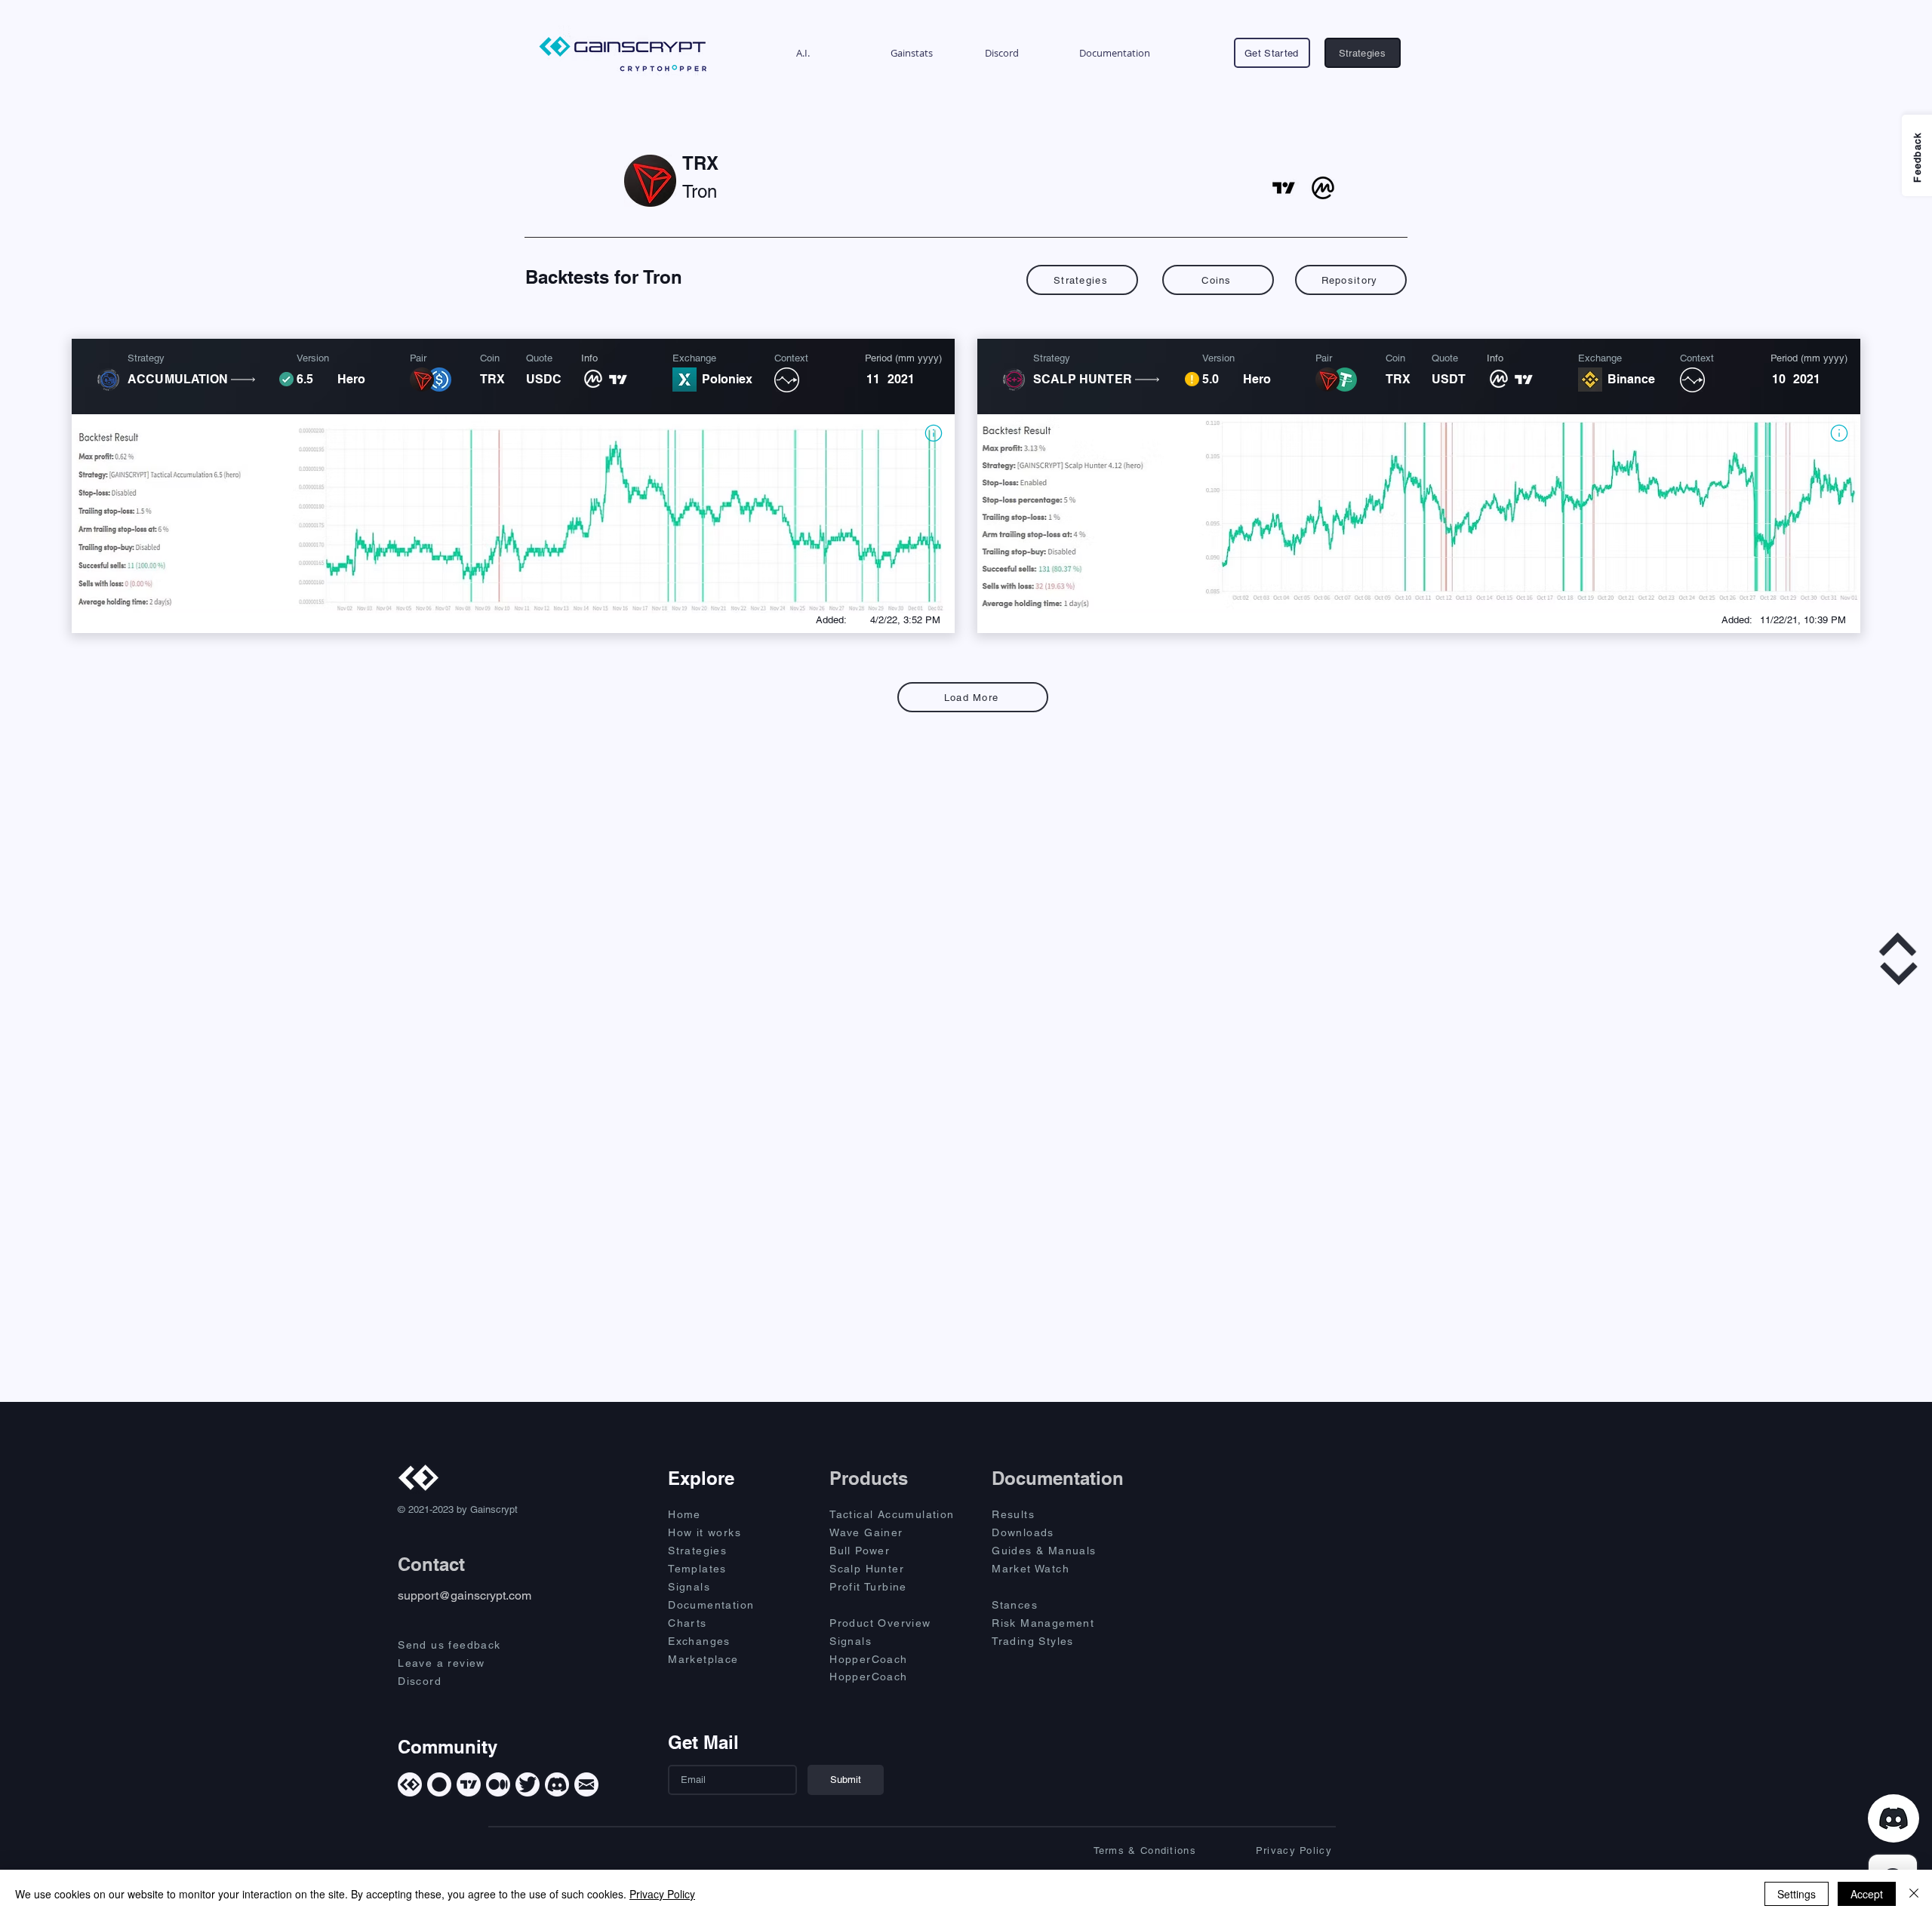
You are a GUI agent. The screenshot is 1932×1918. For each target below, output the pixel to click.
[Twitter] (528, 1784)
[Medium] (498, 1784)
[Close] (1914, 1894)
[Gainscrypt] (410, 1784)
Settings (1797, 1894)
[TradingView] (469, 1784)
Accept (1867, 1894)
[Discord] (557, 1784)
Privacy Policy (662, 1894)
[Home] (933, 433)
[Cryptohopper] (439, 1784)
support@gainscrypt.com (465, 1595)
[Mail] (586, 1784)
